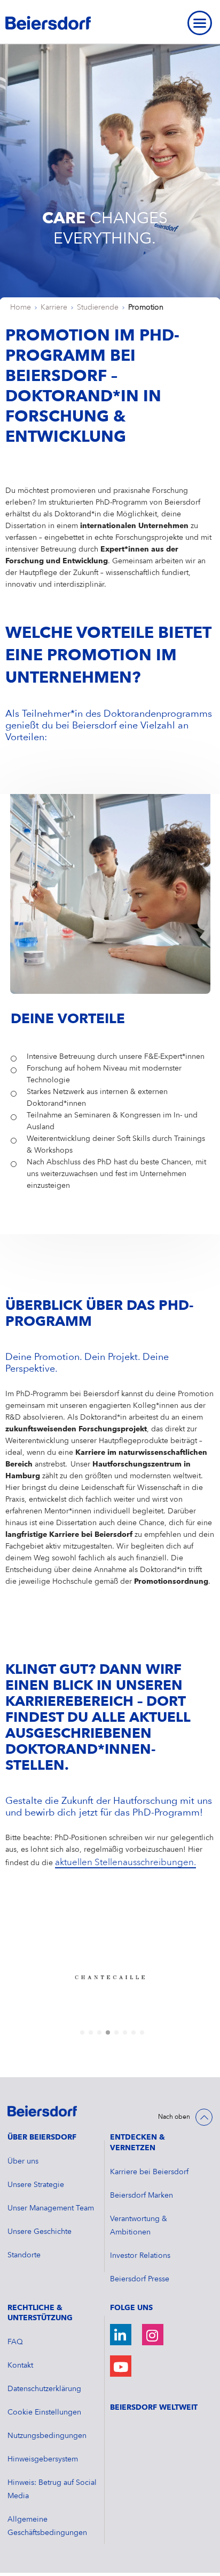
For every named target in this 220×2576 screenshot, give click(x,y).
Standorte (24, 2255)
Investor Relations (140, 2256)
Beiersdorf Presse (140, 2279)
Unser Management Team (51, 2208)
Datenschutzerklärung (44, 2389)
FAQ (15, 2342)
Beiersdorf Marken (142, 2196)
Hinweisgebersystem (43, 2459)
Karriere (54, 307)
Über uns (23, 2161)
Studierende (98, 307)
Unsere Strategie (36, 2185)
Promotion (146, 307)
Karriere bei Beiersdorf (149, 2172)
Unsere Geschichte (40, 2232)
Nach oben (174, 2117)
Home (21, 307)
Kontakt (20, 2366)
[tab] (82, 2032)
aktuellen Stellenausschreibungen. (125, 1863)
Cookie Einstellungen (44, 2412)
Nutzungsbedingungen (47, 2436)
